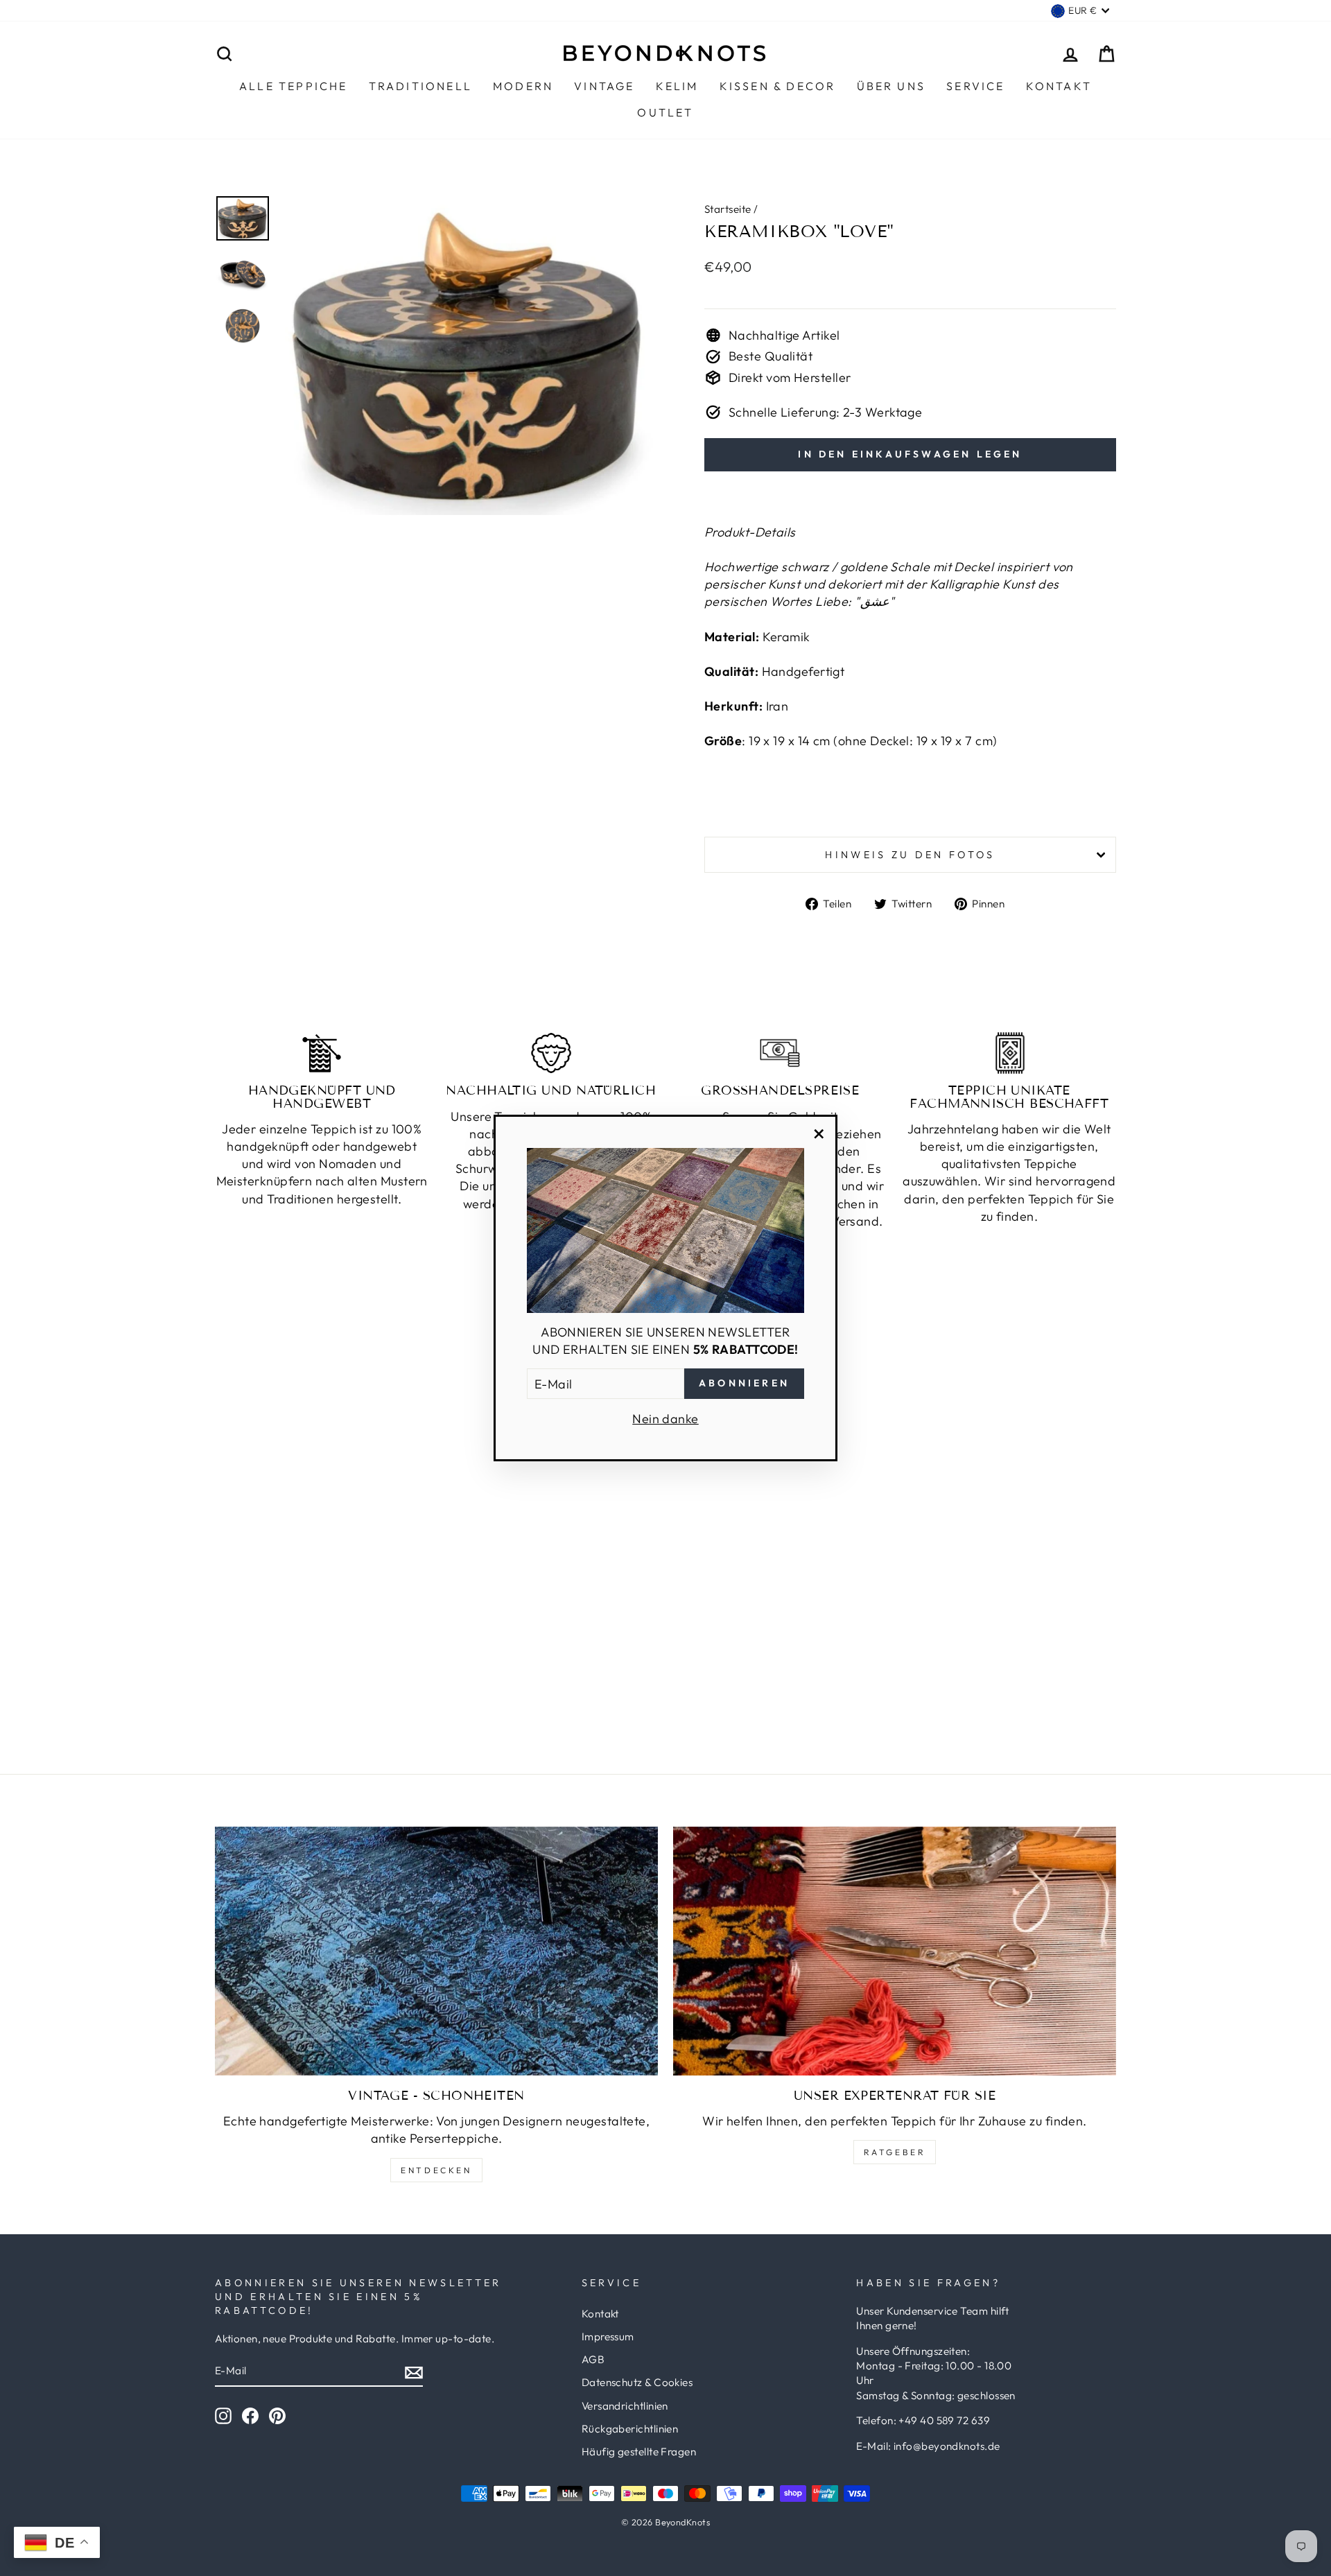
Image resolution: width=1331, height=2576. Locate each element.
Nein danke (665, 1419)
